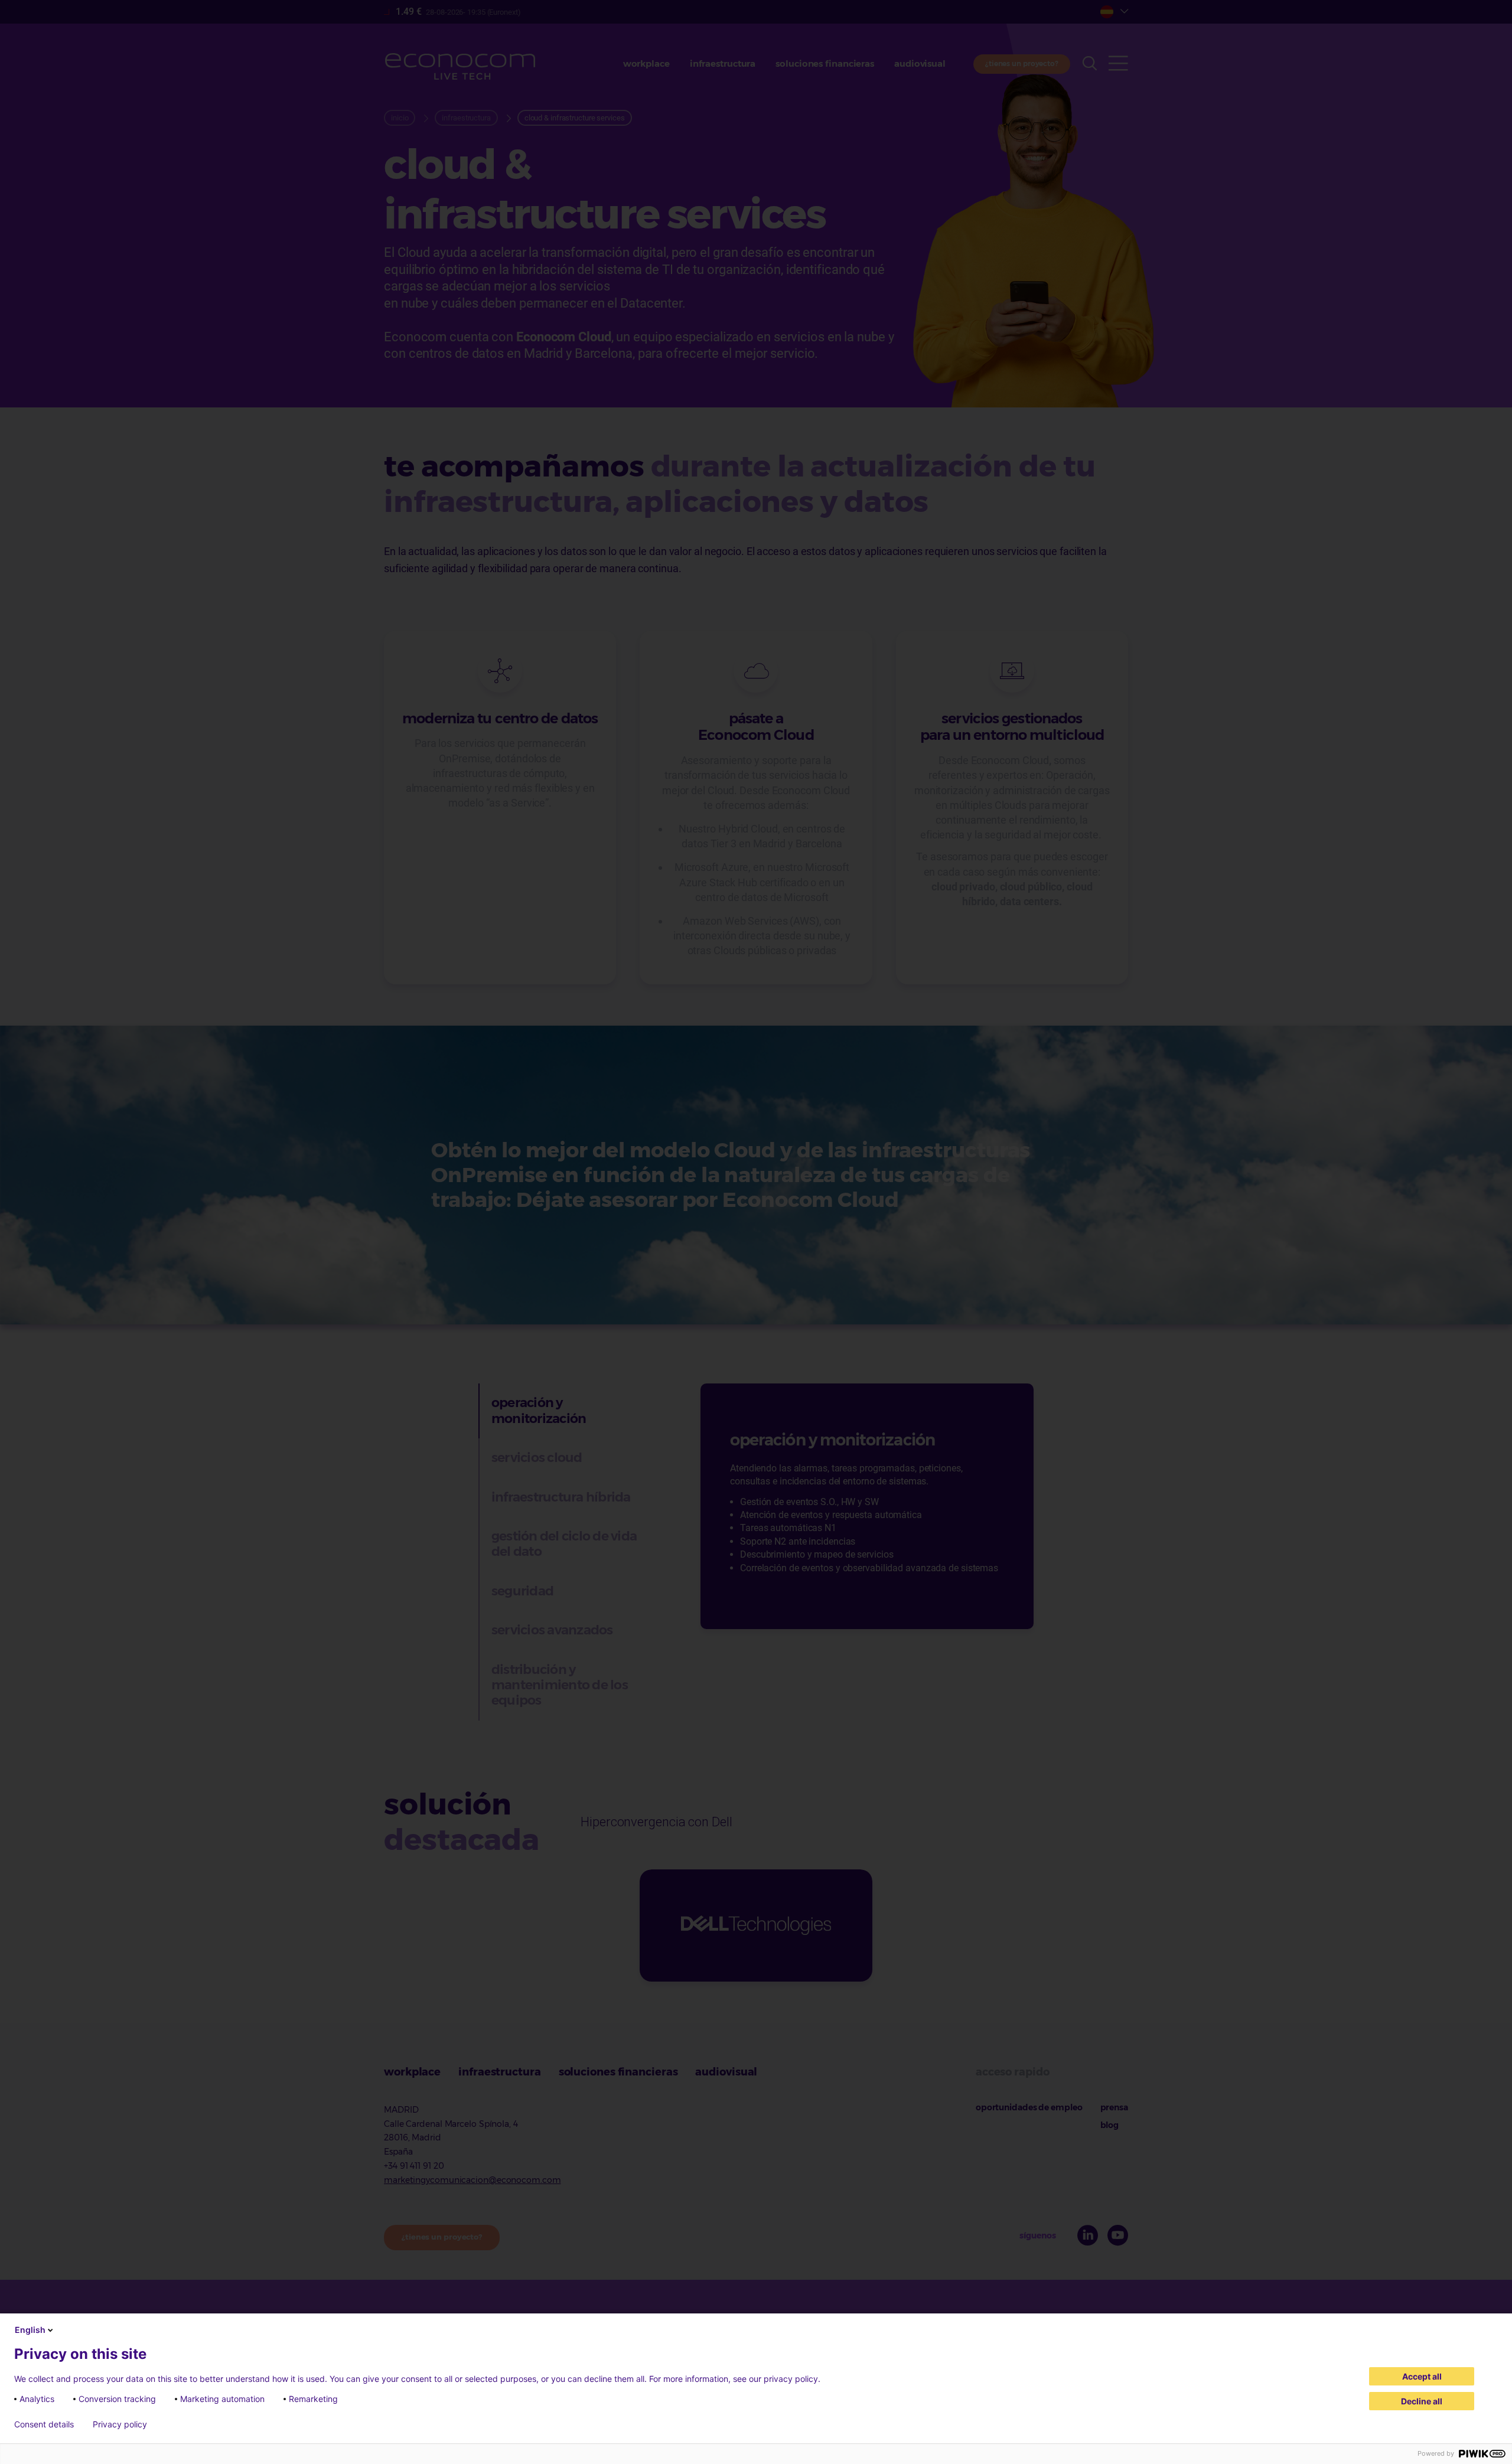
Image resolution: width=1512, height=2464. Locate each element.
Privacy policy (120, 2424)
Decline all (1422, 2401)
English (30, 2330)
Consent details (44, 2424)
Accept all (1422, 2376)
